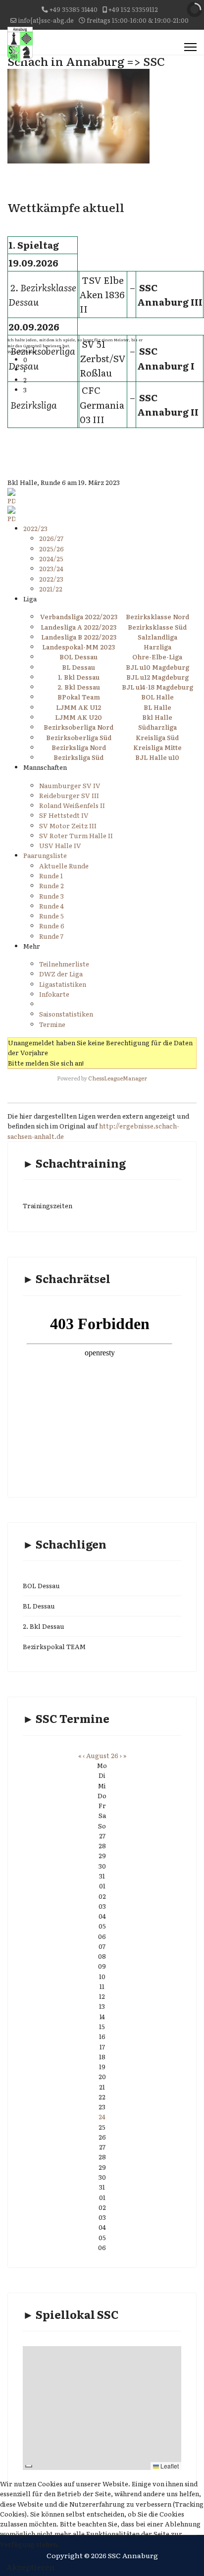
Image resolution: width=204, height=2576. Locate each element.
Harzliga (157, 647)
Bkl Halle (157, 717)
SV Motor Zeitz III (68, 826)
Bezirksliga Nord (79, 747)
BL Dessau (78, 667)
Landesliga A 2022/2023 (78, 627)
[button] (86, 360)
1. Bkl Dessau (79, 677)
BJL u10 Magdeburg (157, 667)
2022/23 (35, 528)
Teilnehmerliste (64, 964)
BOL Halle (157, 697)
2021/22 (51, 589)
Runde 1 (51, 876)
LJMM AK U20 (78, 717)
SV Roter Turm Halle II (76, 835)
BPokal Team (79, 697)
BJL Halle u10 (157, 757)
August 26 (102, 1755)
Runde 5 (51, 916)
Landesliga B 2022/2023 (79, 637)
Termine (52, 1024)
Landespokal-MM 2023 (78, 647)
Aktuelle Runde (64, 866)
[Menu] (190, 47)
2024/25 (51, 559)
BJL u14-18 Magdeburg (157, 687)
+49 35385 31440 (74, 9)
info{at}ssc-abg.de (46, 20)
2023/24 (51, 568)
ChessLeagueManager (118, 1078)
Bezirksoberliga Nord (78, 727)
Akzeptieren (31, 2567)
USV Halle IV (60, 845)
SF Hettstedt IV (64, 815)
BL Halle (157, 707)
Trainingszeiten (48, 1206)
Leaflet (169, 2466)
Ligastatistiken (63, 984)
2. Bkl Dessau (79, 687)
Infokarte (54, 994)
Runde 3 (51, 896)
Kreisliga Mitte (157, 747)
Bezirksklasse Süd (157, 627)
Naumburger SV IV (70, 785)
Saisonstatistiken (66, 1014)
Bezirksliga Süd (78, 757)
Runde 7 (51, 936)
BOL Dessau (78, 657)
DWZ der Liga (61, 974)
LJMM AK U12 (78, 707)
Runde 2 (51, 885)
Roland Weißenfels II (72, 805)
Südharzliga (157, 727)
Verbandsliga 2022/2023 (79, 617)
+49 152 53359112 (133, 9)
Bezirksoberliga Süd (79, 737)
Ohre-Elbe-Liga (157, 657)
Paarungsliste (45, 855)
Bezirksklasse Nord (157, 617)
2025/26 (51, 549)
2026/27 (51, 538)
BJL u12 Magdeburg (157, 677)
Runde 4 (51, 906)
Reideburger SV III (69, 795)
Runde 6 (52, 926)
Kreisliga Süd (157, 737)
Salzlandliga (157, 637)
